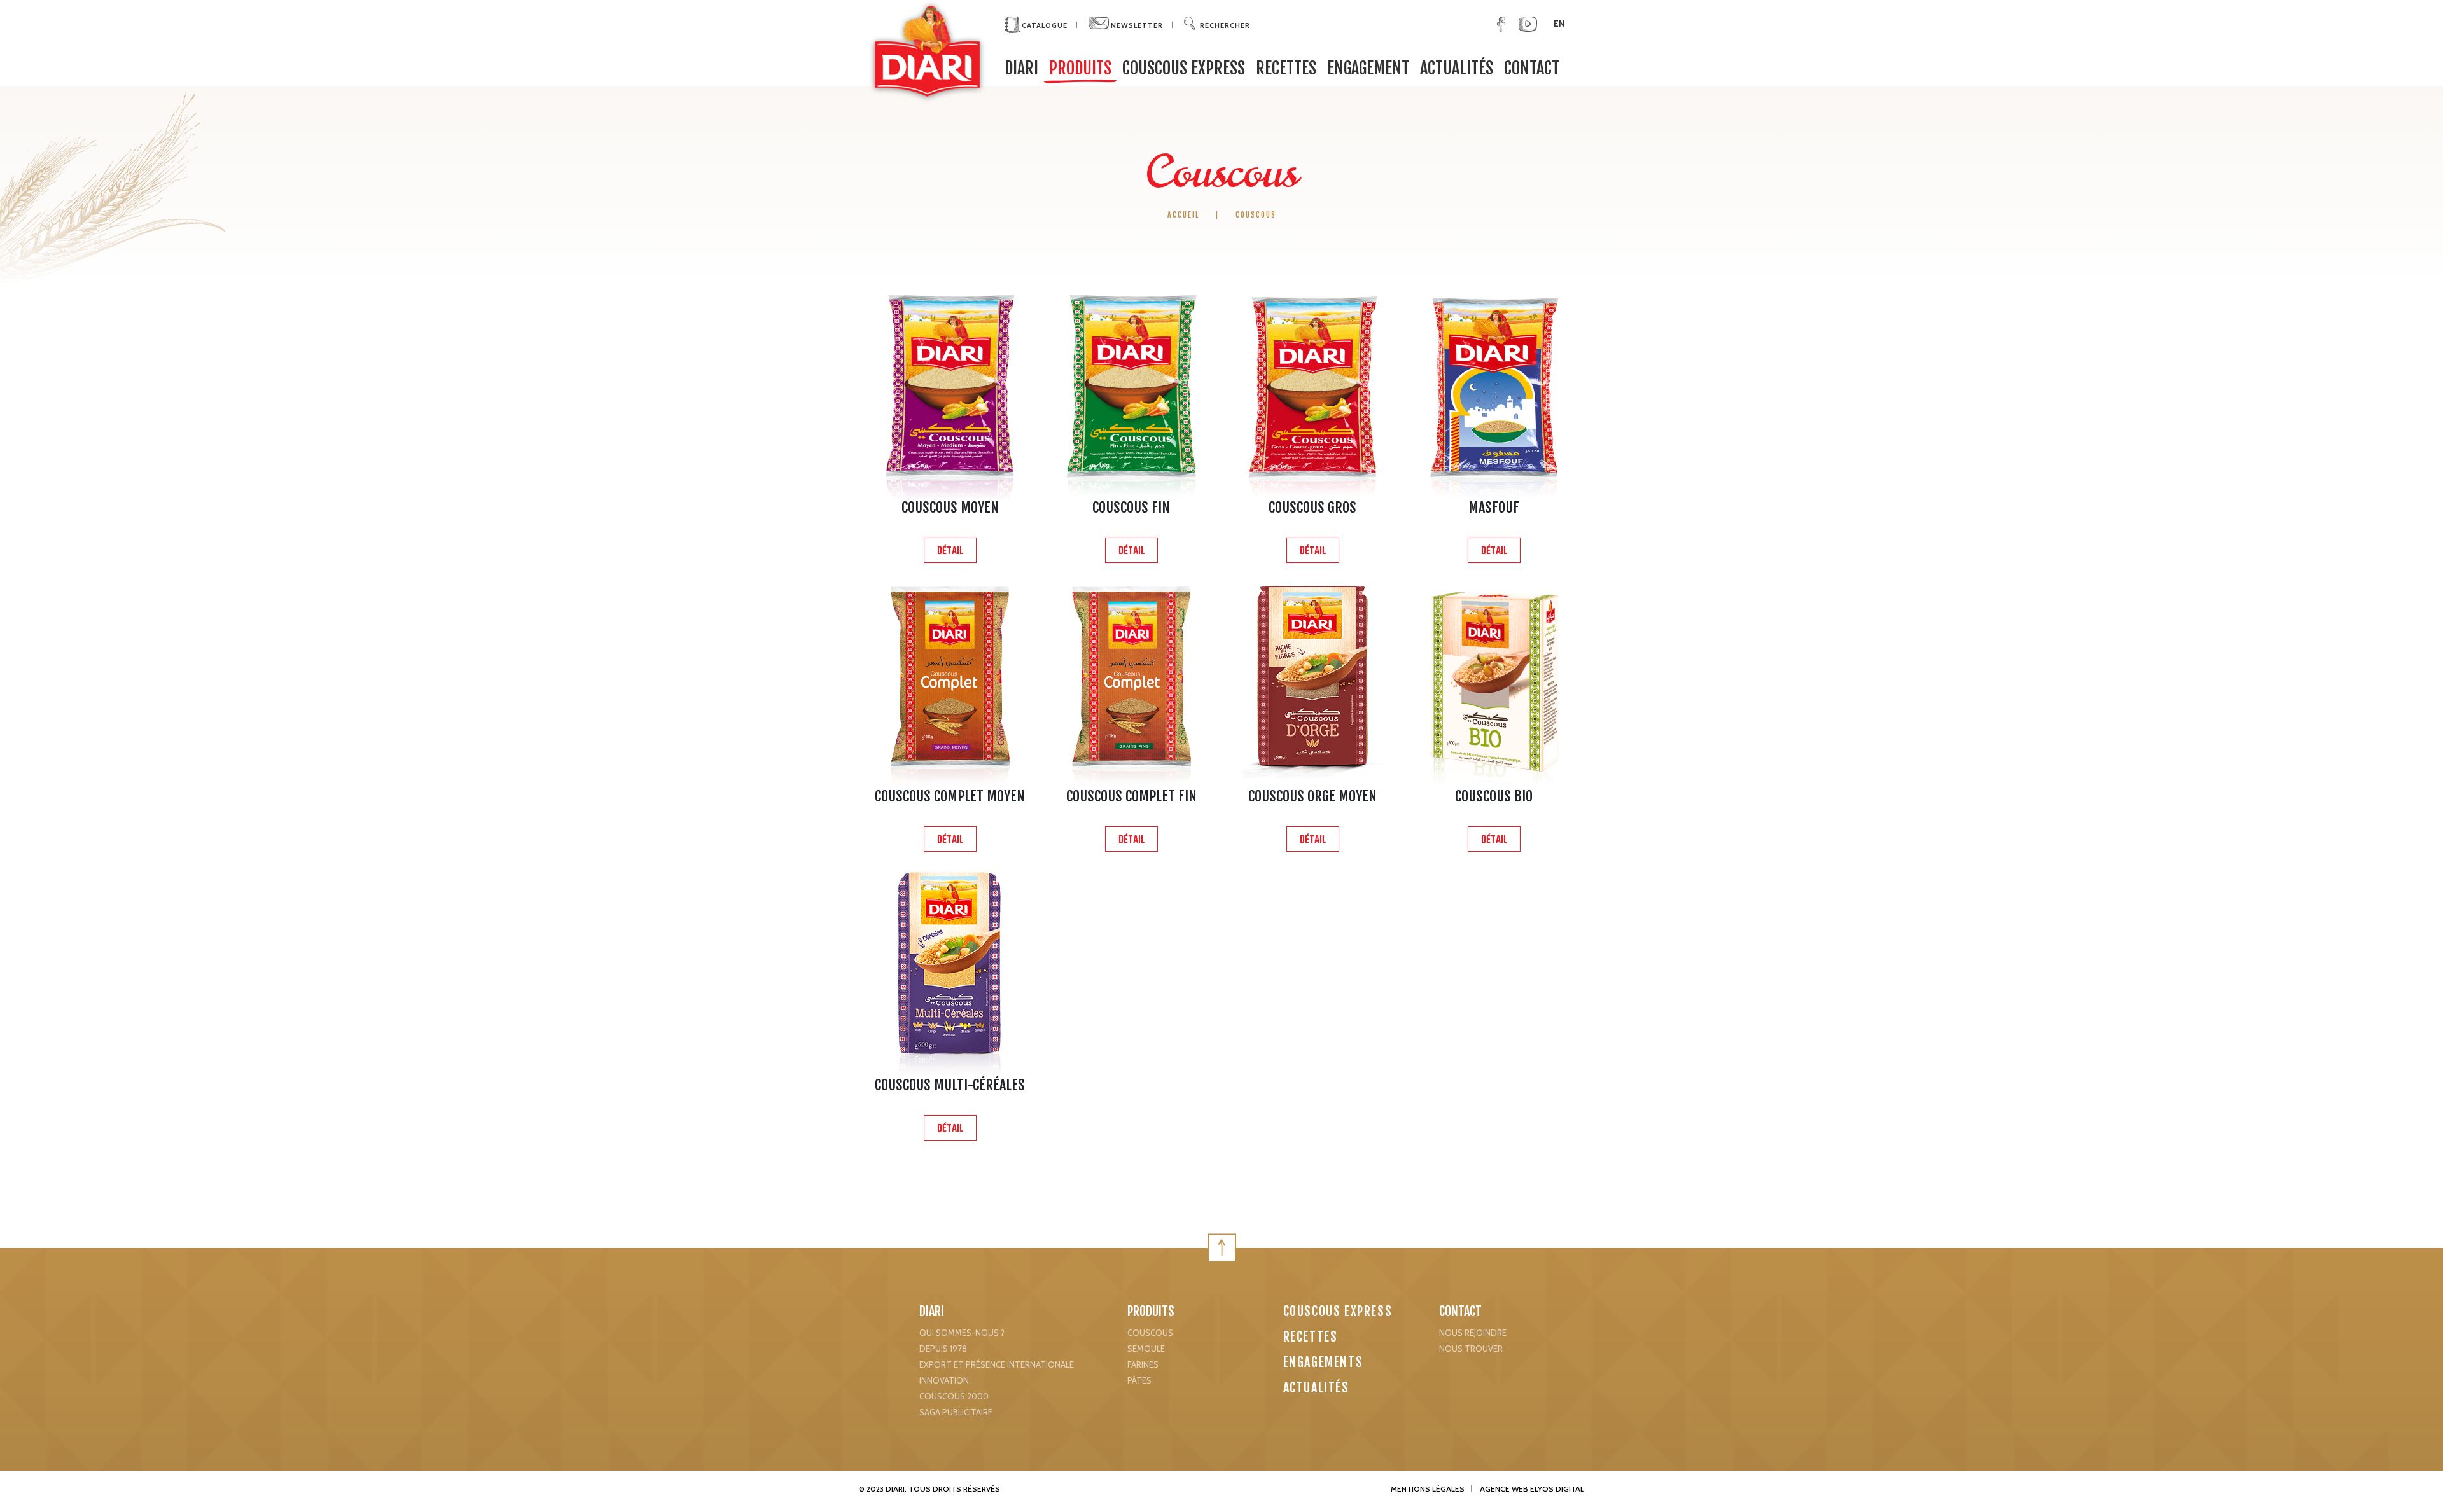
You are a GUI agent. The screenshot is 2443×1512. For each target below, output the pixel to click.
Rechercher (1225, 25)
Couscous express (1184, 68)
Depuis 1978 (943, 1349)
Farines (1143, 1364)
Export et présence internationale (997, 1364)
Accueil (1185, 215)
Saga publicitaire (956, 1412)
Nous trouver (1471, 1349)
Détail (950, 551)
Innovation (944, 1380)
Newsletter (1136, 25)
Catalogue (1044, 25)
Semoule (1146, 1349)
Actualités (1457, 68)
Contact (1532, 68)
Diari (932, 1311)
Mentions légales (1428, 1489)
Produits (1080, 68)
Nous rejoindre (1473, 1333)
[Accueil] (927, 51)
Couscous (1150, 1333)
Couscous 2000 (954, 1396)
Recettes (1286, 68)
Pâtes (1139, 1380)
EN (1559, 24)
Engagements (1323, 1362)
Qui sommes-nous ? (962, 1333)
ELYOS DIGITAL (1557, 1489)
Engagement (1368, 68)
